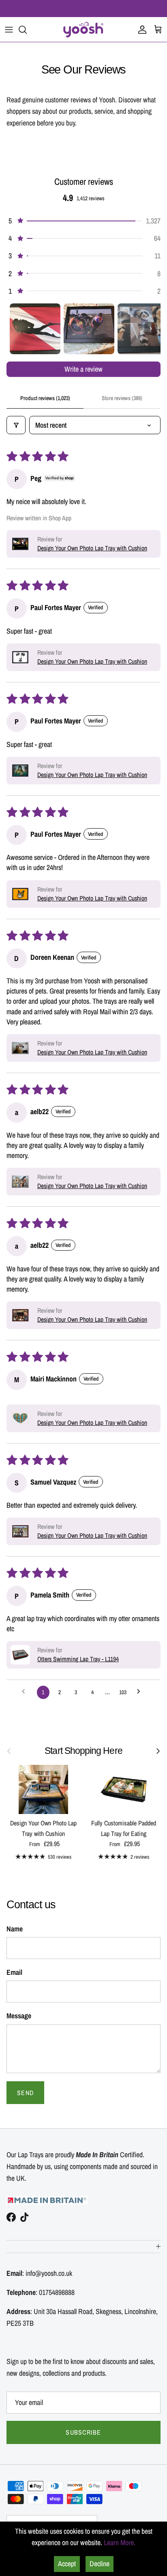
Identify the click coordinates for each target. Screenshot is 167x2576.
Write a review (83, 369)
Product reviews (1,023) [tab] (45, 398)
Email (14, 1972)
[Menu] (9, 30)
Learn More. (120, 2542)
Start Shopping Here (83, 1751)
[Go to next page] (141, 1693)
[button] (83, 221)
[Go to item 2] (89, 329)
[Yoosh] (83, 29)
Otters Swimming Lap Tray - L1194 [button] (78, 1659)
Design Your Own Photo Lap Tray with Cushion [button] (92, 548)
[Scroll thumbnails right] (151, 329)
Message (19, 2016)
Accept (67, 2564)
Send (25, 2093)
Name (15, 1929)
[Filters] (16, 425)
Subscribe (83, 2432)
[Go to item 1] (35, 329)
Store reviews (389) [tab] (122, 398)
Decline (100, 2564)
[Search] (27, 30)
